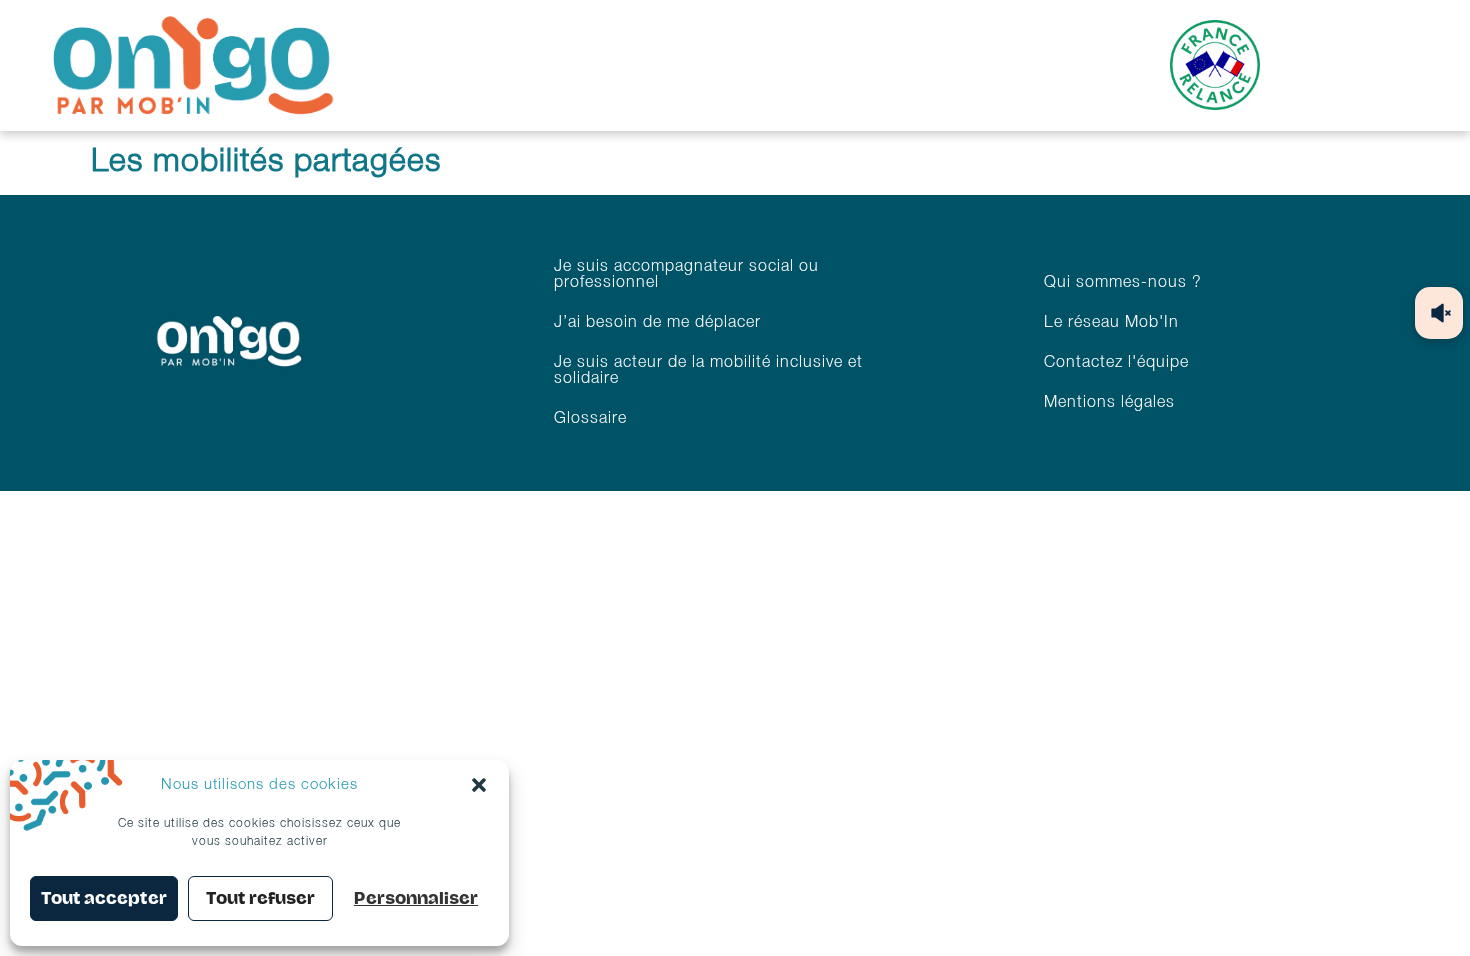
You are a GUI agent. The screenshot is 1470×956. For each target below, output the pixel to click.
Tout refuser (260, 898)
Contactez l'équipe (1116, 363)
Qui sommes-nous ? (1123, 283)
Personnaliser (416, 898)
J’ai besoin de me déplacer (657, 323)
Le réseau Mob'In (1111, 323)
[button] (479, 785)
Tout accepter (104, 898)
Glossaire (590, 419)
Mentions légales (1109, 403)
